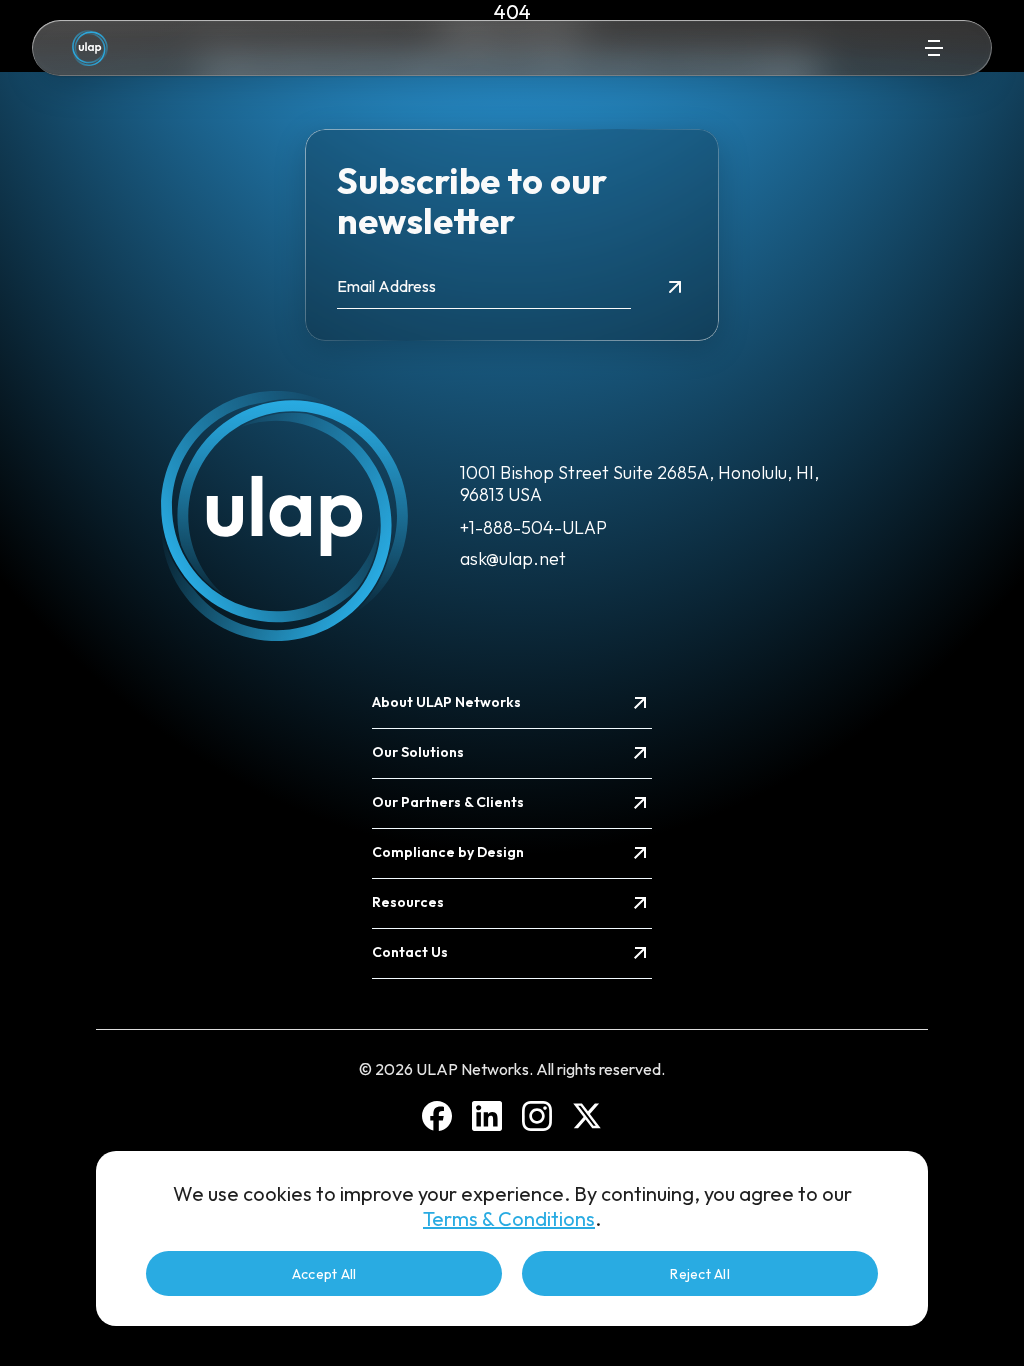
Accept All (324, 1274)
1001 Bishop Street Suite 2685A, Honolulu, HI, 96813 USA (639, 484)
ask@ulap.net (513, 558)
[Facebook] (437, 1116)
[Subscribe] (675, 287)
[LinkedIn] (487, 1116)
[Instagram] (537, 1116)
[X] (587, 1116)
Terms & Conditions (509, 1218)
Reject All (700, 1274)
